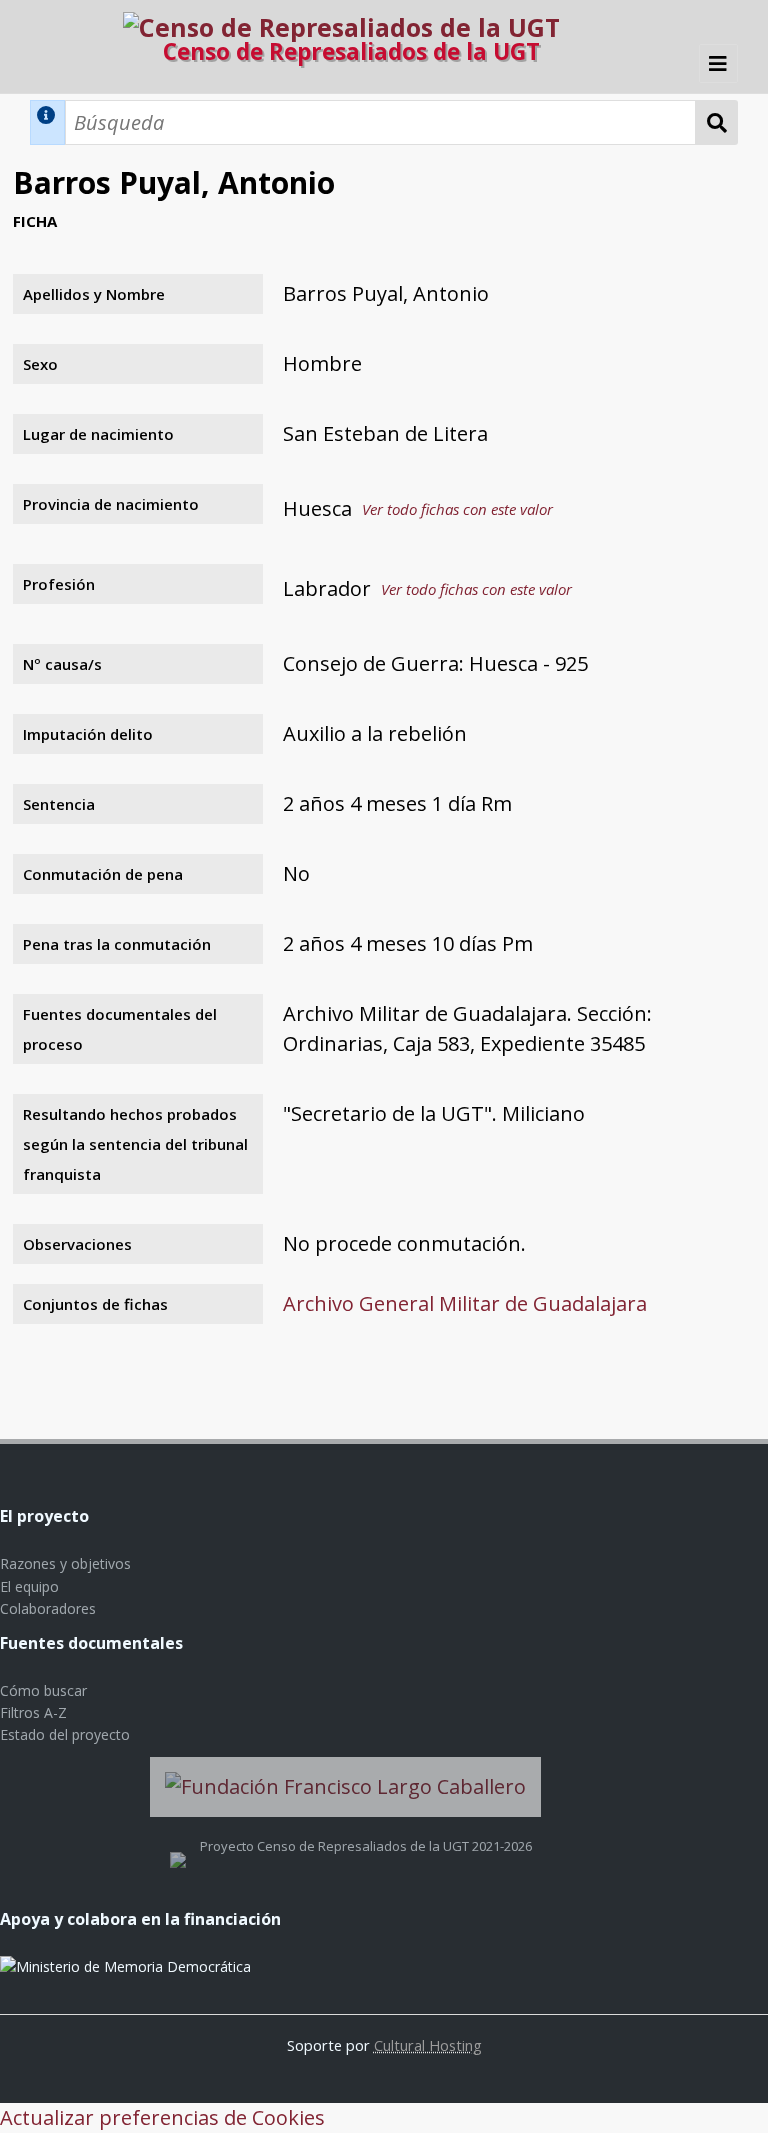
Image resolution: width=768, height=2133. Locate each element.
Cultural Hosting (428, 2045)
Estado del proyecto (65, 1734)
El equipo (29, 1586)
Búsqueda (717, 122)
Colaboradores (48, 1608)
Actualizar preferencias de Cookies (162, 2117)
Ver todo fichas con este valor (457, 509)
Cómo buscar (43, 1690)
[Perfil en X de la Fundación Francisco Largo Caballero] (178, 1846)
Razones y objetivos (65, 1563)
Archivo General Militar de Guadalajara (465, 1303)
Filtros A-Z (33, 1712)
